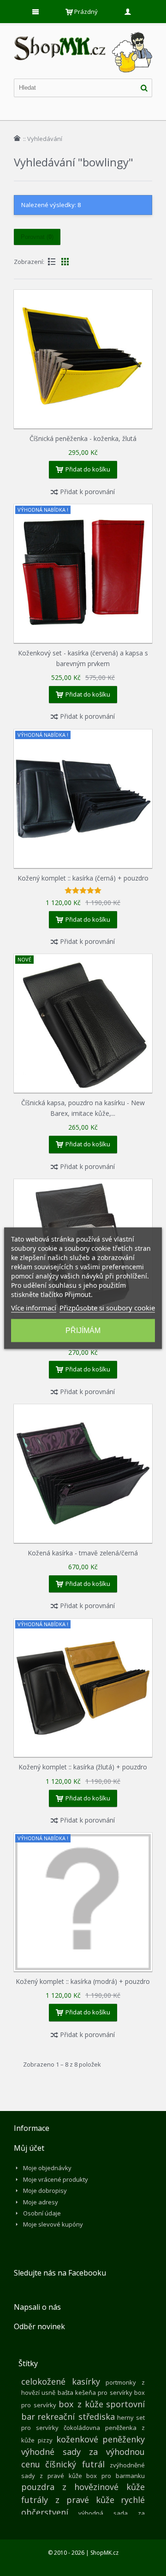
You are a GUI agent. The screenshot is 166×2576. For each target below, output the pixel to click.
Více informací (34, 1307)
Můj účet (29, 2148)
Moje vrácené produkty (56, 2179)
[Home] (17, 138)
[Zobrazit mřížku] (65, 262)
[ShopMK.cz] (83, 32)
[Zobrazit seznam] (52, 262)
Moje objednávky (47, 2168)
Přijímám (83, 1330)
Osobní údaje (42, 2213)
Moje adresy (41, 2202)
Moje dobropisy (45, 2191)
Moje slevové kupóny (53, 2224)
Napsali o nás (37, 2307)
